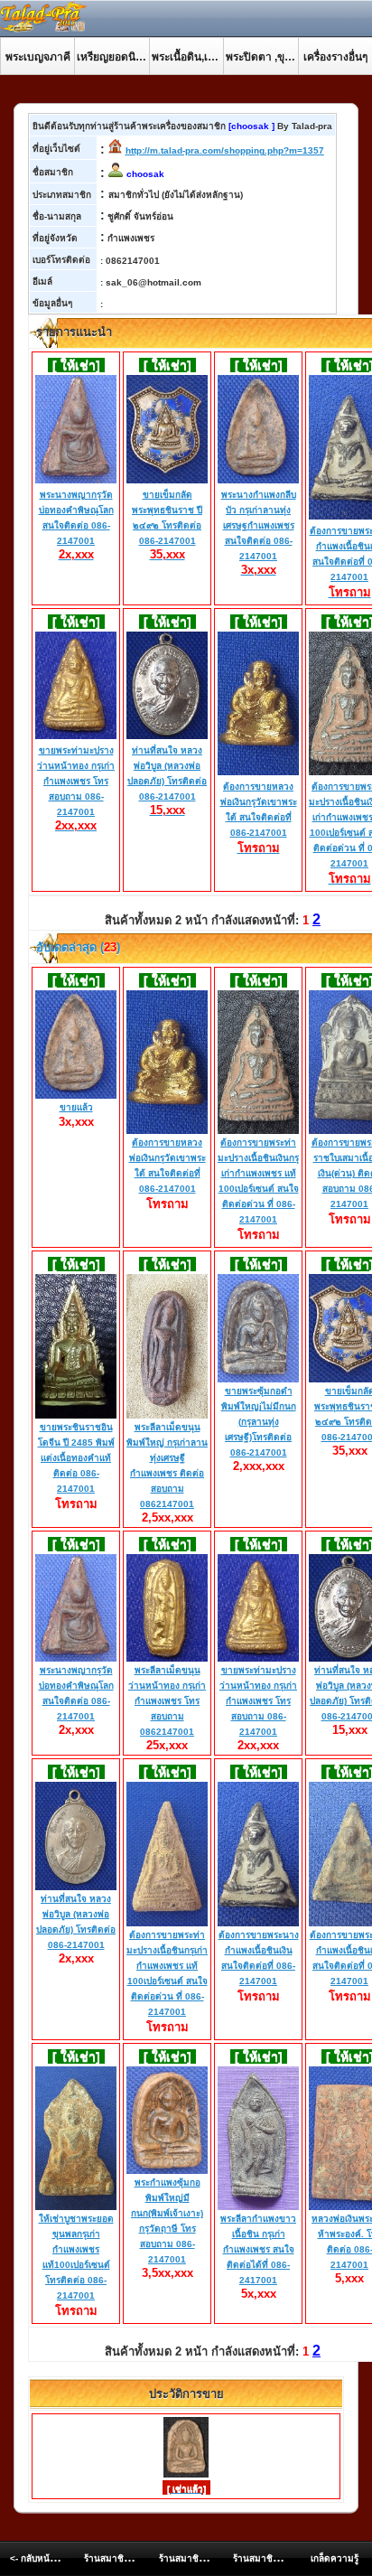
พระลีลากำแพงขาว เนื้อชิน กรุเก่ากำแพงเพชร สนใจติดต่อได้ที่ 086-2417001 (258, 2249)
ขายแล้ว (76, 1107)
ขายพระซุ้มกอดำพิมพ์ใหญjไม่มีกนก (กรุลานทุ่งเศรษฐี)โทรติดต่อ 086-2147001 (259, 1422)
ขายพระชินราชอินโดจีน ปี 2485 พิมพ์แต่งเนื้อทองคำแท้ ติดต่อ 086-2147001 (76, 1458)
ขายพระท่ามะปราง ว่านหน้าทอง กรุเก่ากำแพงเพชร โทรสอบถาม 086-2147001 (76, 788)
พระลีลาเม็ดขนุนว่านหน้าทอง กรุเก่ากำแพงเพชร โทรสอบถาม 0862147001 (167, 1701)
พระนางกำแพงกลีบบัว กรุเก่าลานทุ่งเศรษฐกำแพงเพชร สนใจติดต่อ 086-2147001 (259, 533)
